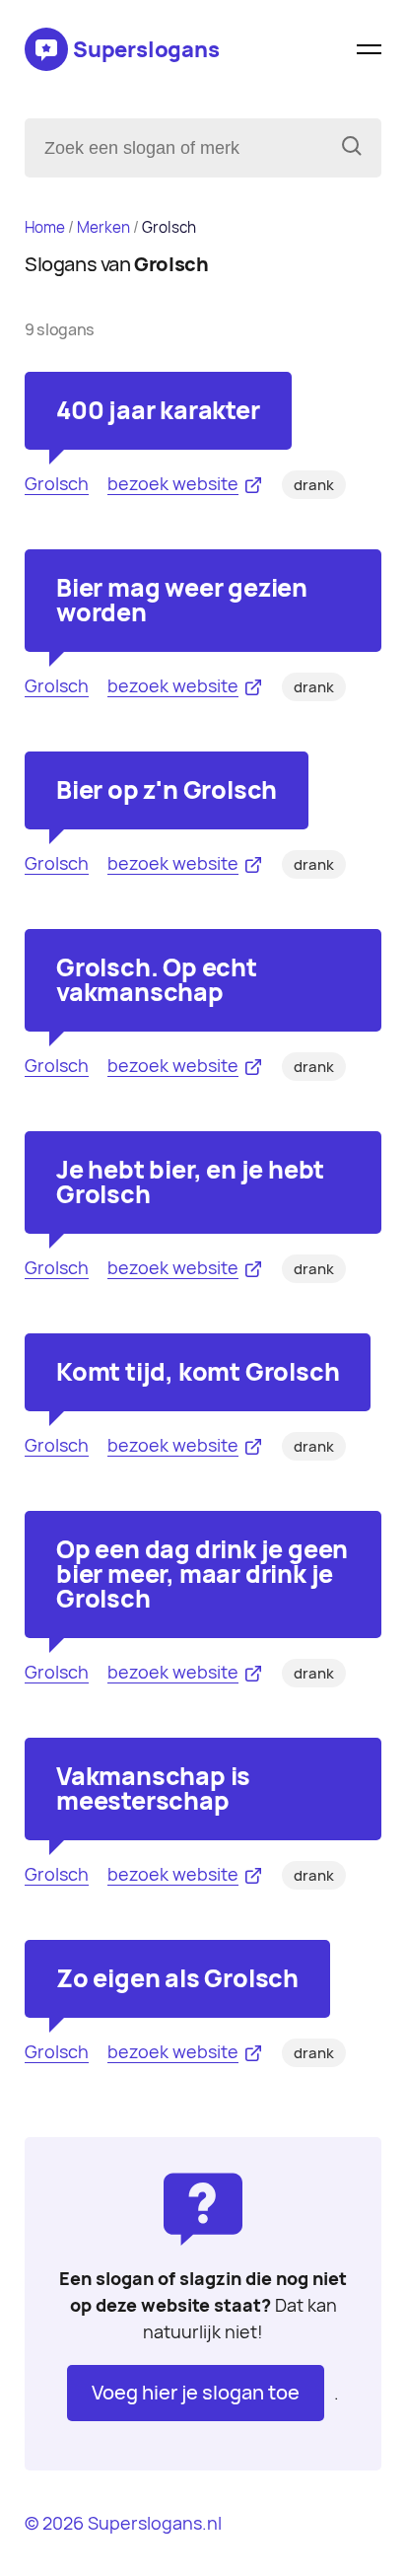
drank (314, 485)
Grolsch (57, 484)
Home (45, 227)
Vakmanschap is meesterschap (153, 1789)
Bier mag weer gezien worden (182, 600)
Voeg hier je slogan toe (196, 2393)
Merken (103, 227)
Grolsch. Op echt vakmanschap (157, 980)
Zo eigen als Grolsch (177, 1978)
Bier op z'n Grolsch (167, 790)
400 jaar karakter (158, 410)
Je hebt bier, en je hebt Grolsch (190, 1182)
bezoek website (173, 484)
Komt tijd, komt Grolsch (198, 1372)
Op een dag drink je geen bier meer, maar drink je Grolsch (202, 1574)
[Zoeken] (352, 148)
